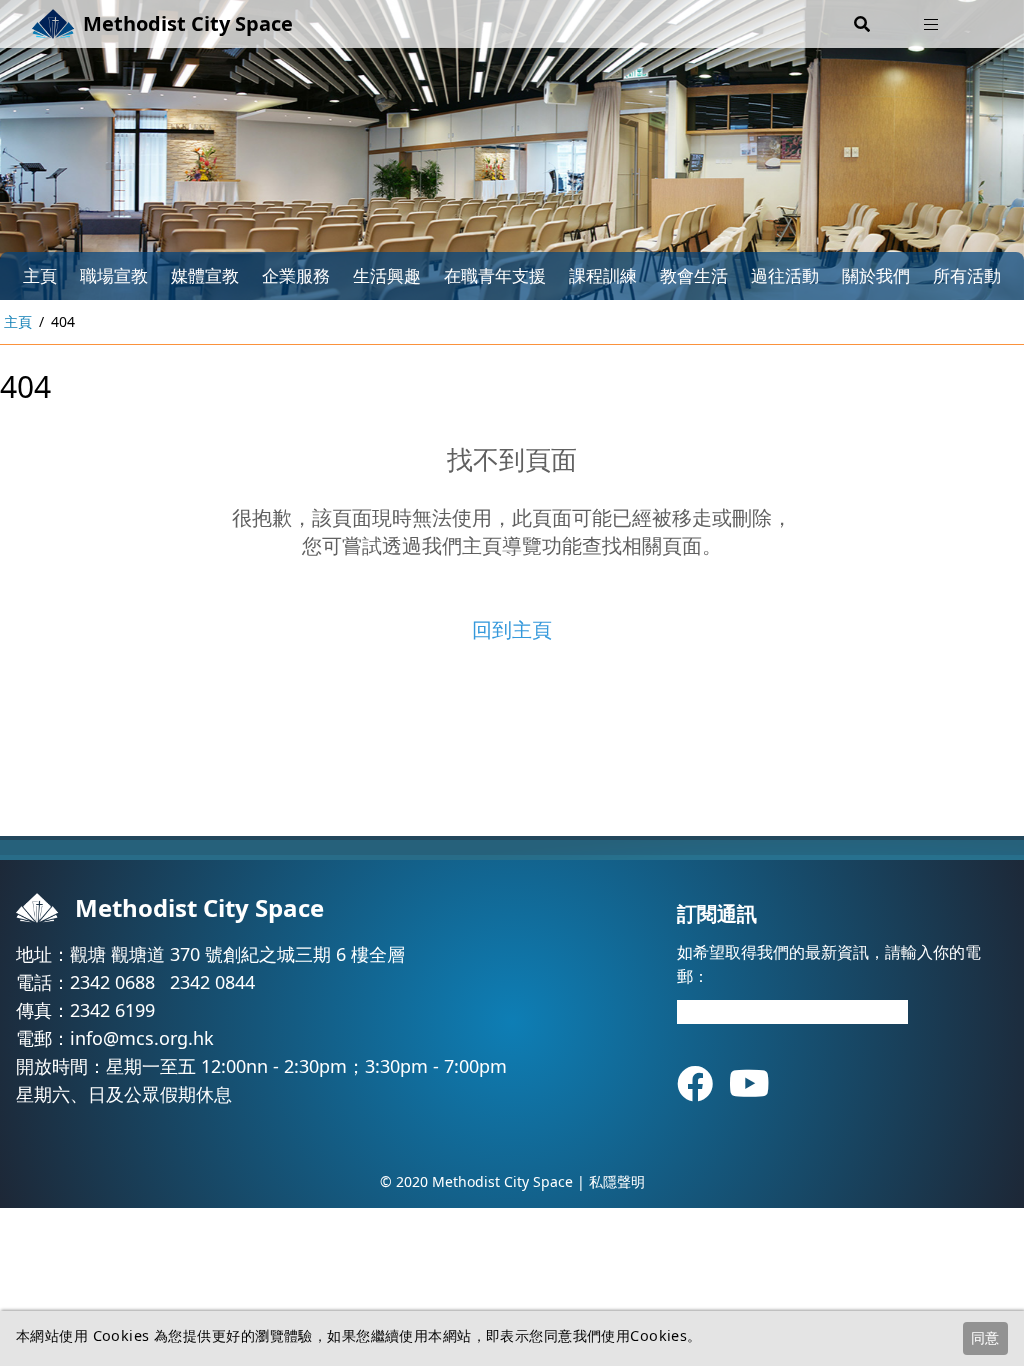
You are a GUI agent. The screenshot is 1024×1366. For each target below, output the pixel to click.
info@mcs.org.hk (142, 1038)
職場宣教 (114, 275)
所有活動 (967, 275)
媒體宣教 (205, 275)
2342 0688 (112, 982)
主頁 (40, 275)
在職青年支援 (495, 275)
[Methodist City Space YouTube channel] (749, 1083)
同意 (985, 1337)
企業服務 (296, 275)
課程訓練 (603, 275)
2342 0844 (212, 982)
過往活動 (785, 275)
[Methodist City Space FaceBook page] (703, 1083)
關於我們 (876, 275)
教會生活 (694, 275)
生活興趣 (387, 275)
